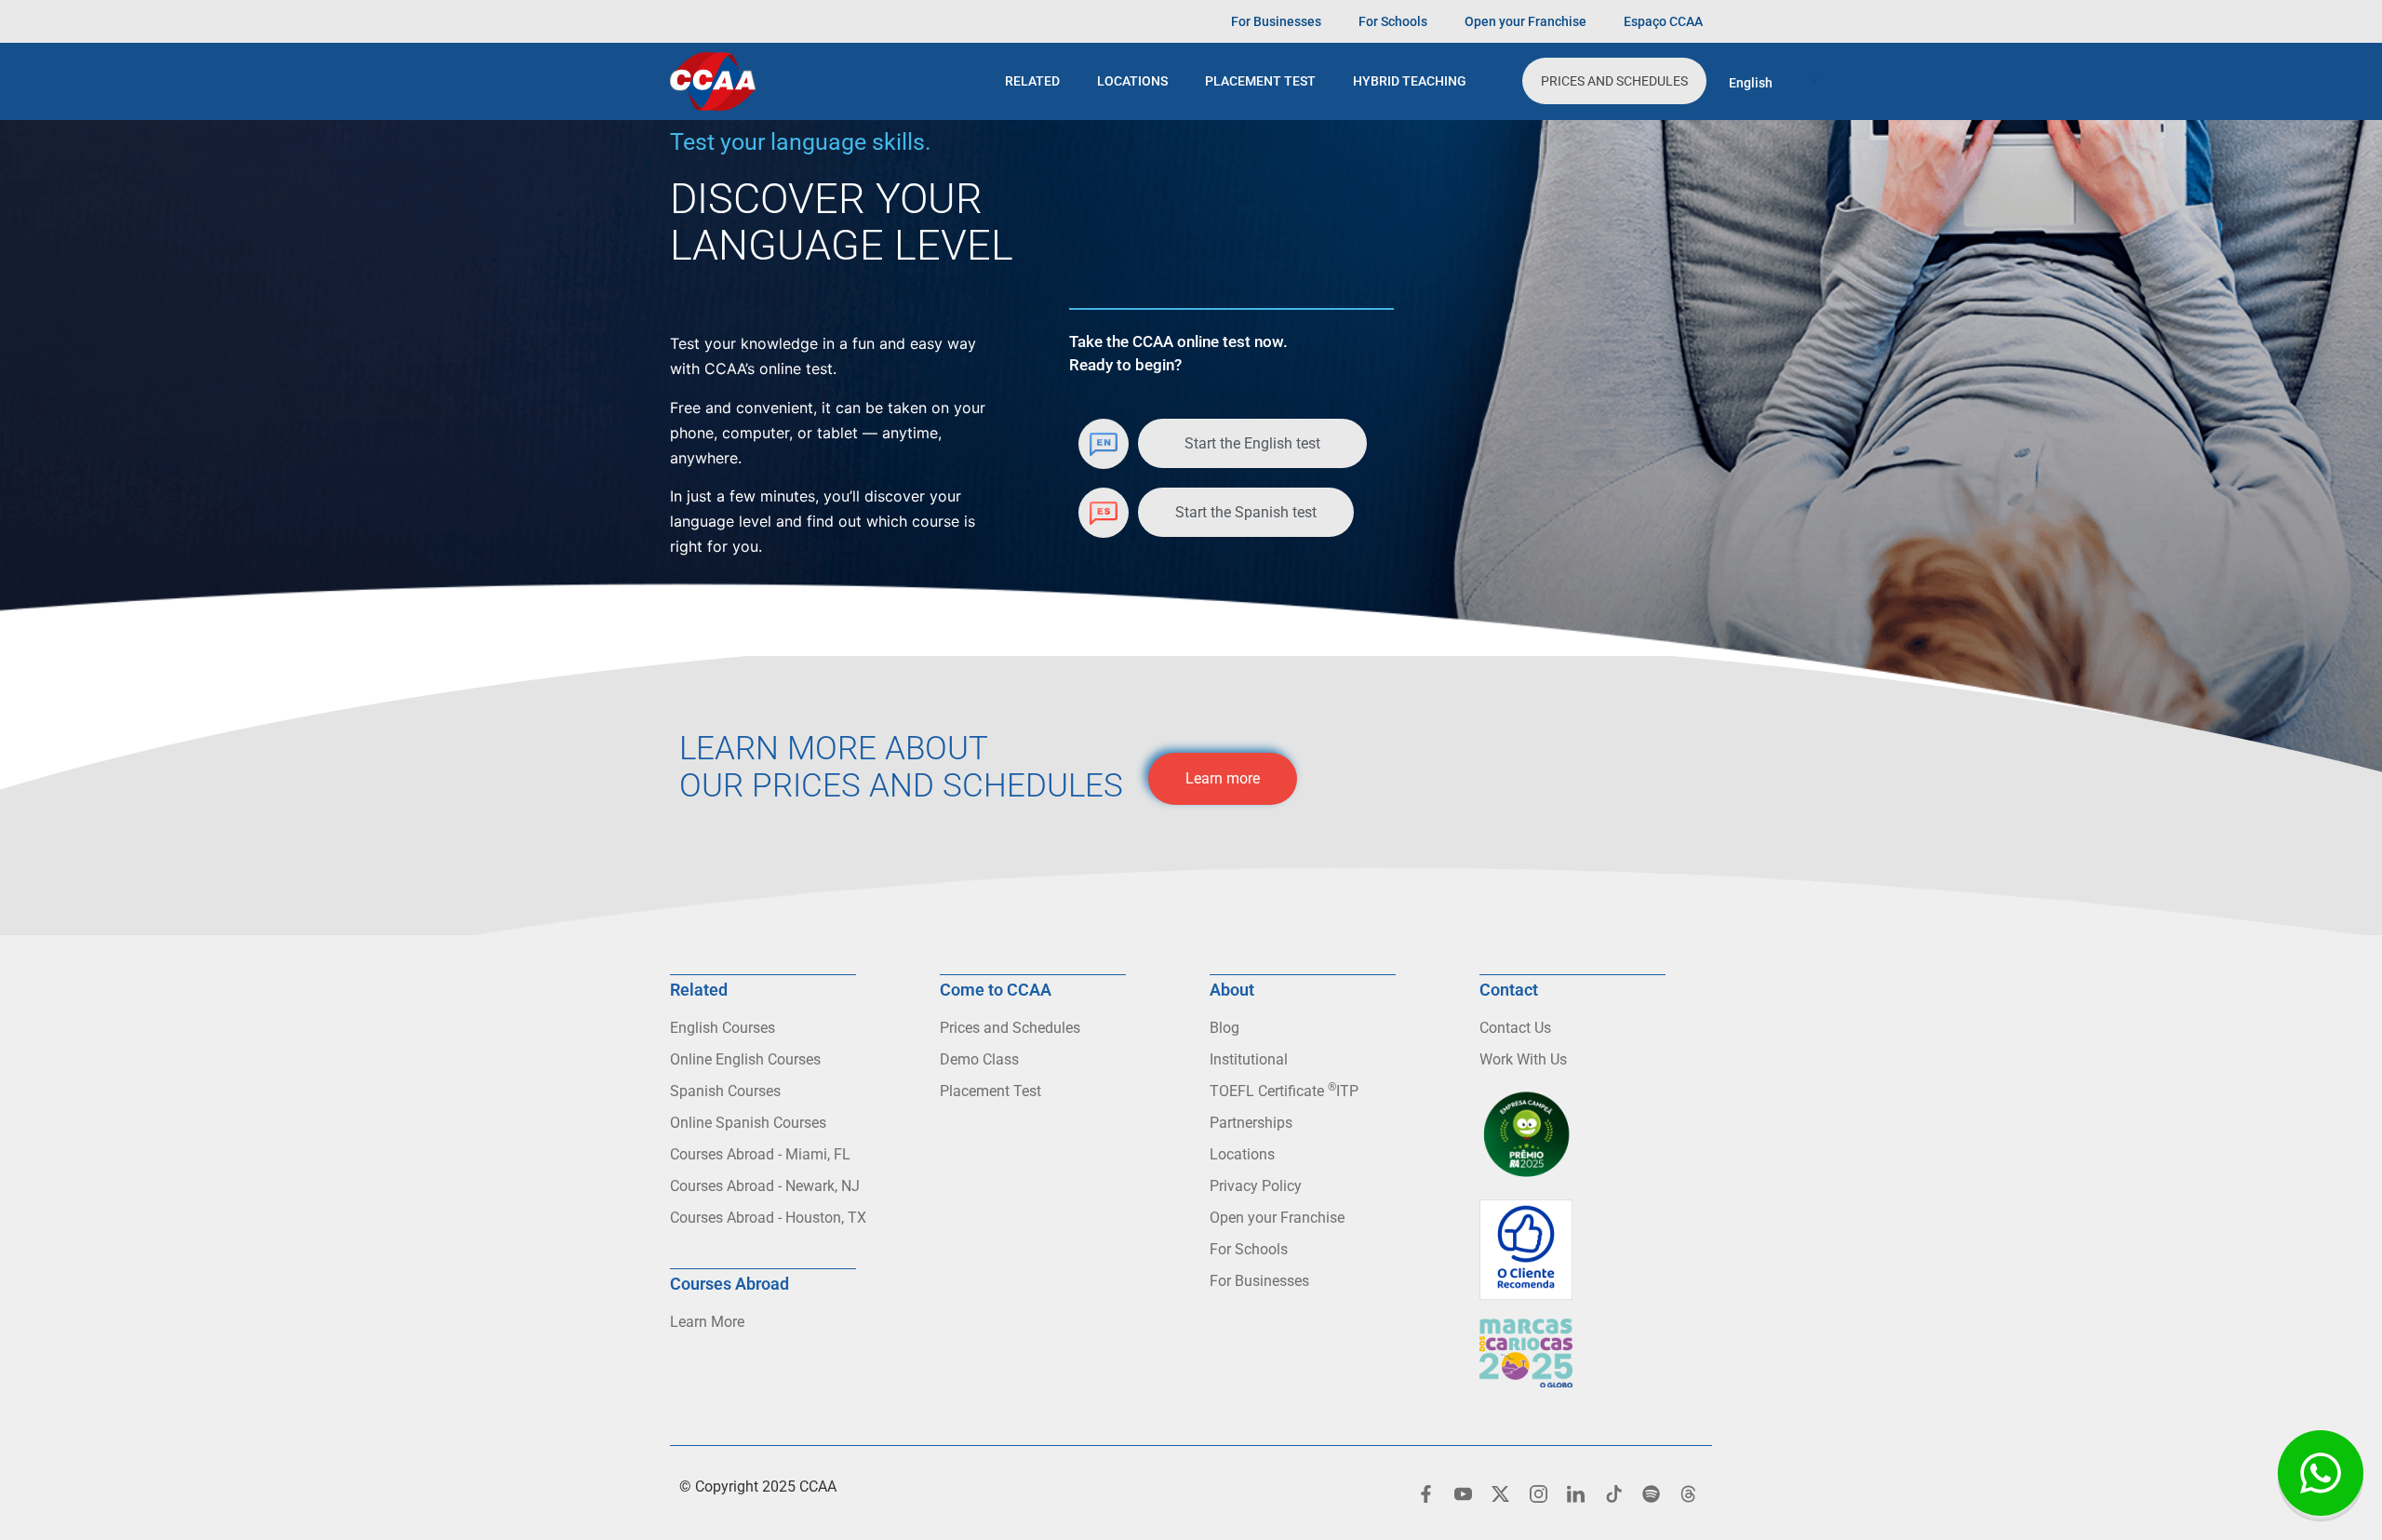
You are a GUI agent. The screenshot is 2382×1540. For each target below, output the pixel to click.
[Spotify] (1651, 1493)
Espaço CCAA (1663, 21)
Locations (1132, 81)
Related (1032, 81)
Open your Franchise (1526, 21)
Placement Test (1260, 81)
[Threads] (1689, 1493)
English (1751, 83)
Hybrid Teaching (1410, 81)
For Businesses (1276, 21)
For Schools (1393, 21)
